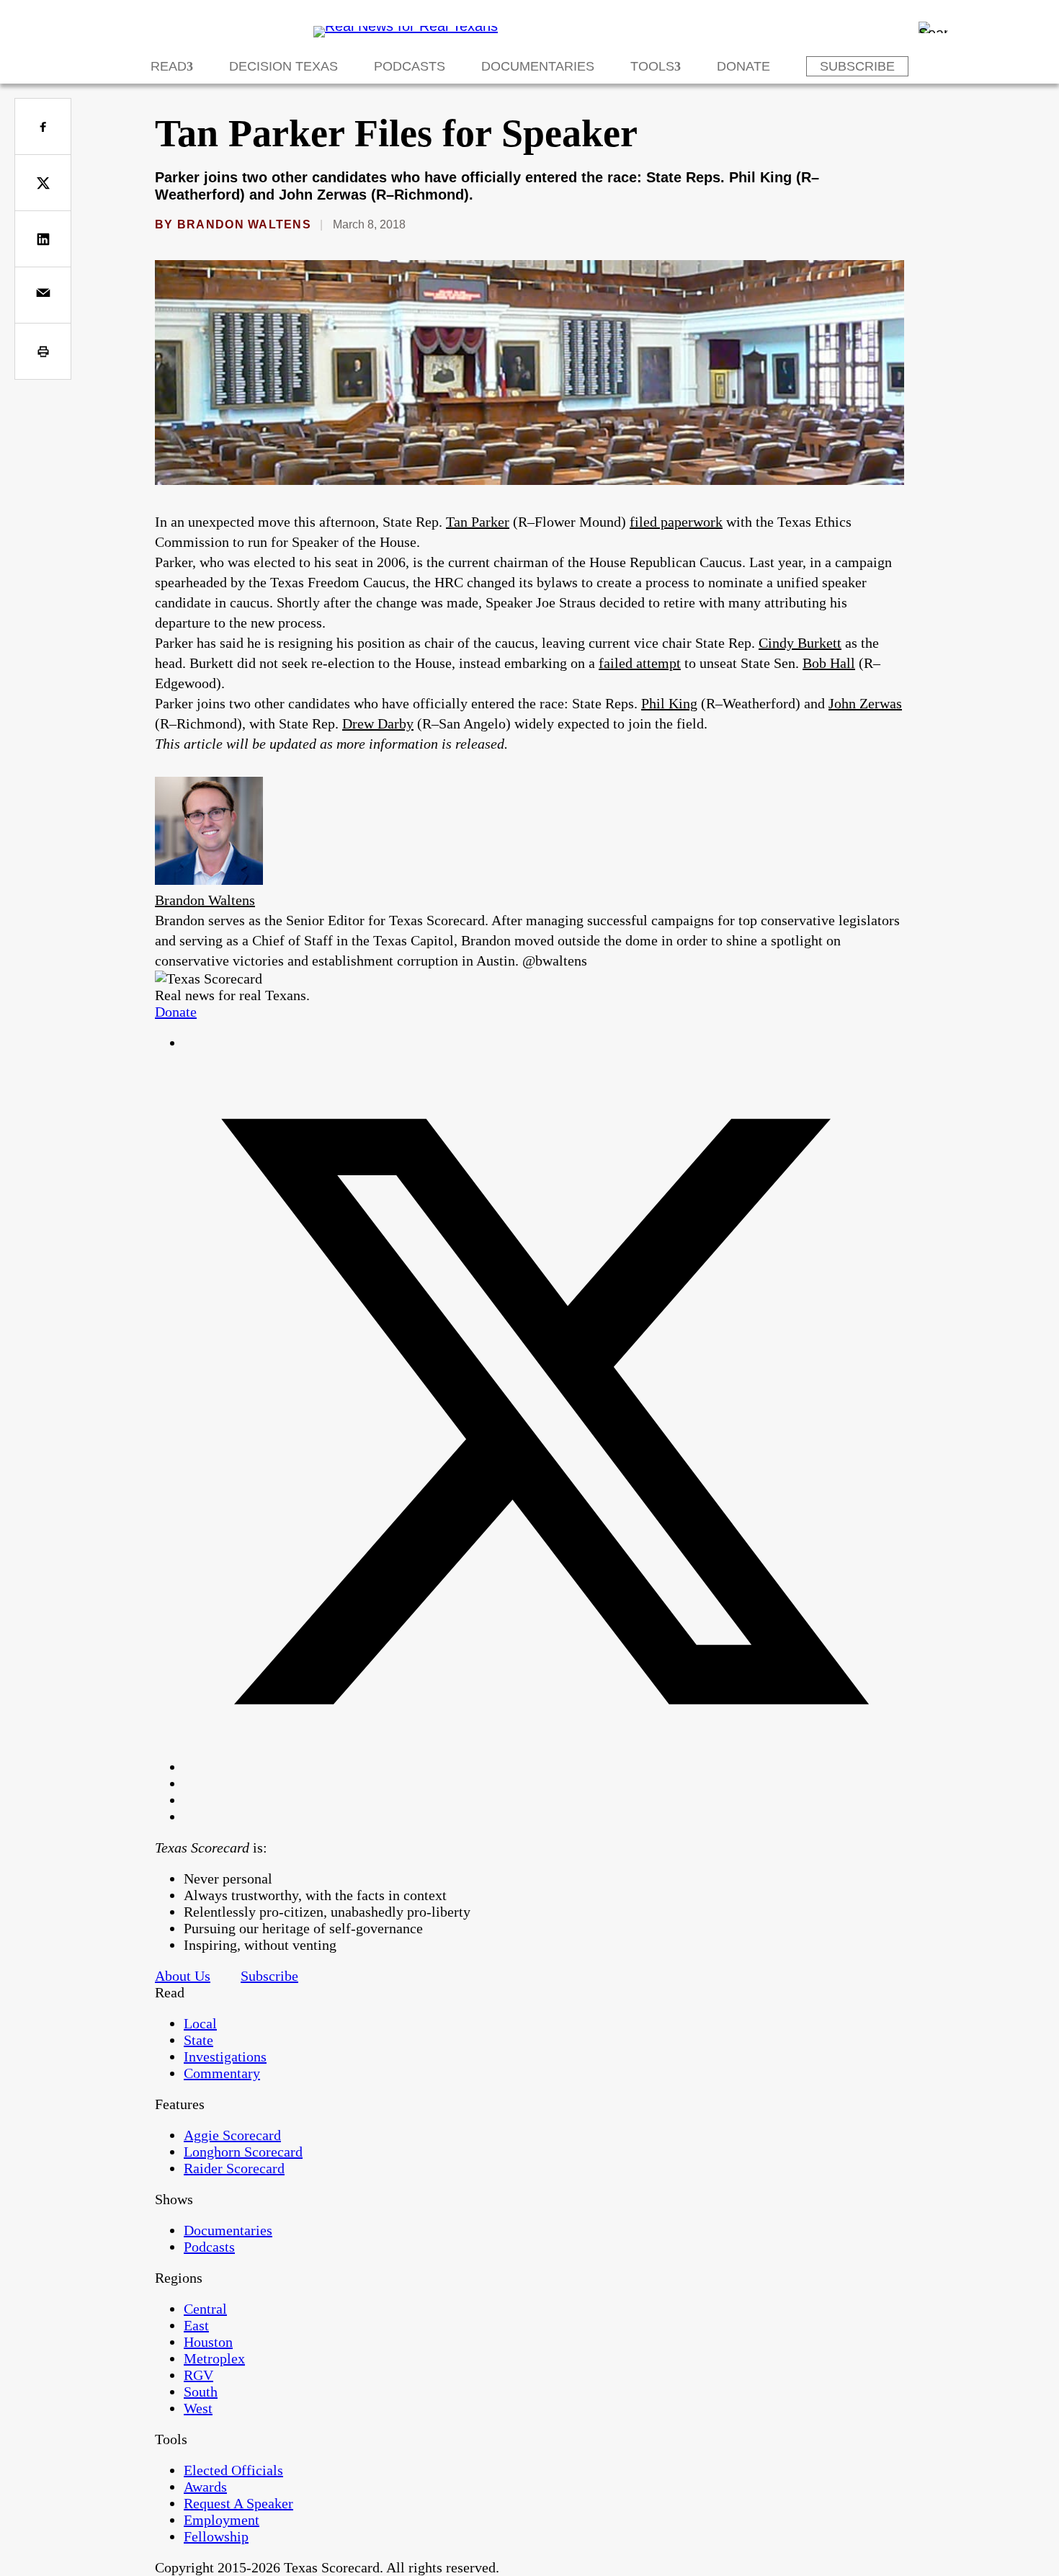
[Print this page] (43, 351)
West (198, 2408)
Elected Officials (233, 2470)
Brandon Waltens (244, 224)
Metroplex (214, 2358)
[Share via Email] (43, 295)
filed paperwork (676, 522)
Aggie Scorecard (232, 2135)
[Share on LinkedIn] (43, 239)
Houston (208, 2342)
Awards (205, 2487)
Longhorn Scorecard (243, 2152)
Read (169, 66)
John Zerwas (865, 703)
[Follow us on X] (544, 1767)
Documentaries (538, 66)
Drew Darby (378, 723)
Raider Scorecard (234, 2168)
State (198, 2040)
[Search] (933, 27)
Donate (743, 66)
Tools (652, 66)
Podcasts (410, 66)
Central (205, 2309)
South (201, 2392)
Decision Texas (283, 66)
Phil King (669, 703)
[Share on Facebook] (43, 126)
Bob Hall (829, 663)
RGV (198, 2375)
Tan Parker (478, 522)
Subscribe (857, 66)
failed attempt (640, 663)
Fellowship (216, 2536)
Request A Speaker (238, 2503)
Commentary (222, 2073)
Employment (222, 2520)
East (196, 2325)
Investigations (225, 2056)
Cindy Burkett (800, 643)
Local (200, 2023)
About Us (183, 1976)
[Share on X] (43, 183)
